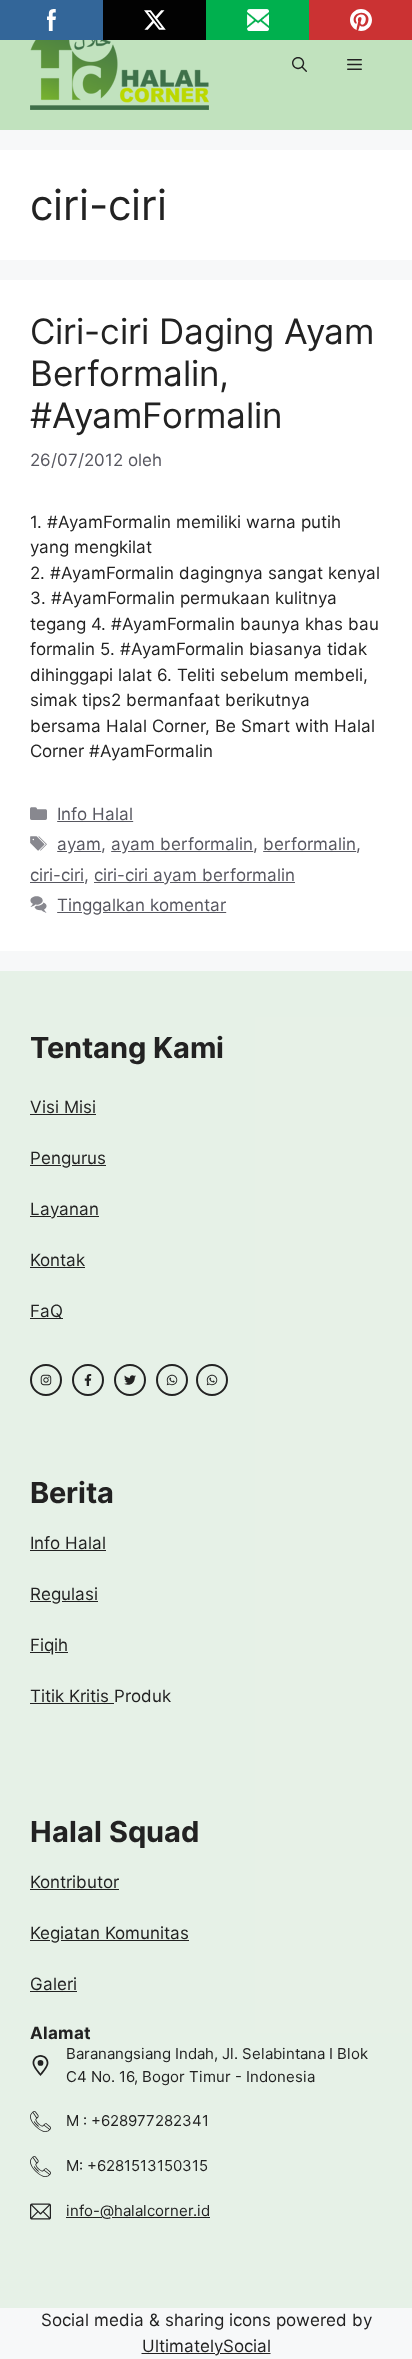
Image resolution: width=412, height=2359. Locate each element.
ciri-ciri (57, 875)
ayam (79, 844)
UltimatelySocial (206, 2346)
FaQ (46, 1311)
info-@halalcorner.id (138, 2210)
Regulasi (64, 1594)
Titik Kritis (72, 1696)
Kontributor (74, 1882)
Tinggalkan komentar (141, 905)
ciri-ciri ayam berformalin (194, 875)
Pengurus (68, 1158)
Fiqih (49, 1645)
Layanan (64, 1209)
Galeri (53, 1984)
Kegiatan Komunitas (109, 1933)
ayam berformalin (182, 844)
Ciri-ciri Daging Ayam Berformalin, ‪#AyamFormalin (202, 373)
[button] (299, 65)
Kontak (57, 1260)
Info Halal (95, 814)
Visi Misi (63, 1107)
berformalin (309, 844)
